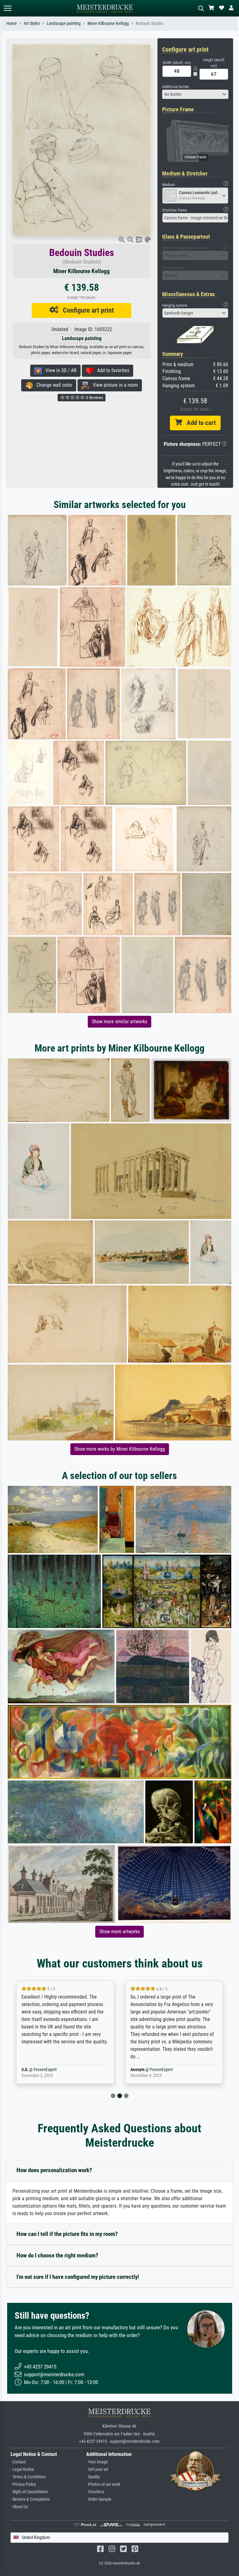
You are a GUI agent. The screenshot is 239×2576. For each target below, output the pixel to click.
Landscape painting (64, 23)
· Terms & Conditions (28, 2477)
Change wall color (52, 385)
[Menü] (7, 8)
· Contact (18, 2462)
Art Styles (32, 23)
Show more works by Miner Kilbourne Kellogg (120, 1449)
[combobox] (195, 94)
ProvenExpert (52, 2070)
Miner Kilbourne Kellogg (108, 23)
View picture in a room (113, 385)
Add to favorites (111, 370)
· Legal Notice (22, 2469)
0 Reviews (94, 398)
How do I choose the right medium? (57, 2255)
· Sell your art (97, 2469)
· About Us (19, 2507)
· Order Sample (99, 2499)
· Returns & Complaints (30, 2499)
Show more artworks (119, 1932)
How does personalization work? (54, 2170)
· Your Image (97, 2462)
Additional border (176, 87)
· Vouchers (95, 2492)
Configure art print (86, 310)
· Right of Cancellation (29, 2492)
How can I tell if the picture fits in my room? (67, 2234)
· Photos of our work (103, 2484)
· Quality (93, 2477)
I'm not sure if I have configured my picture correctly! (78, 2277)
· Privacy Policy (23, 2484)
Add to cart (199, 423)
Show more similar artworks (119, 1022)
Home (12, 23)
